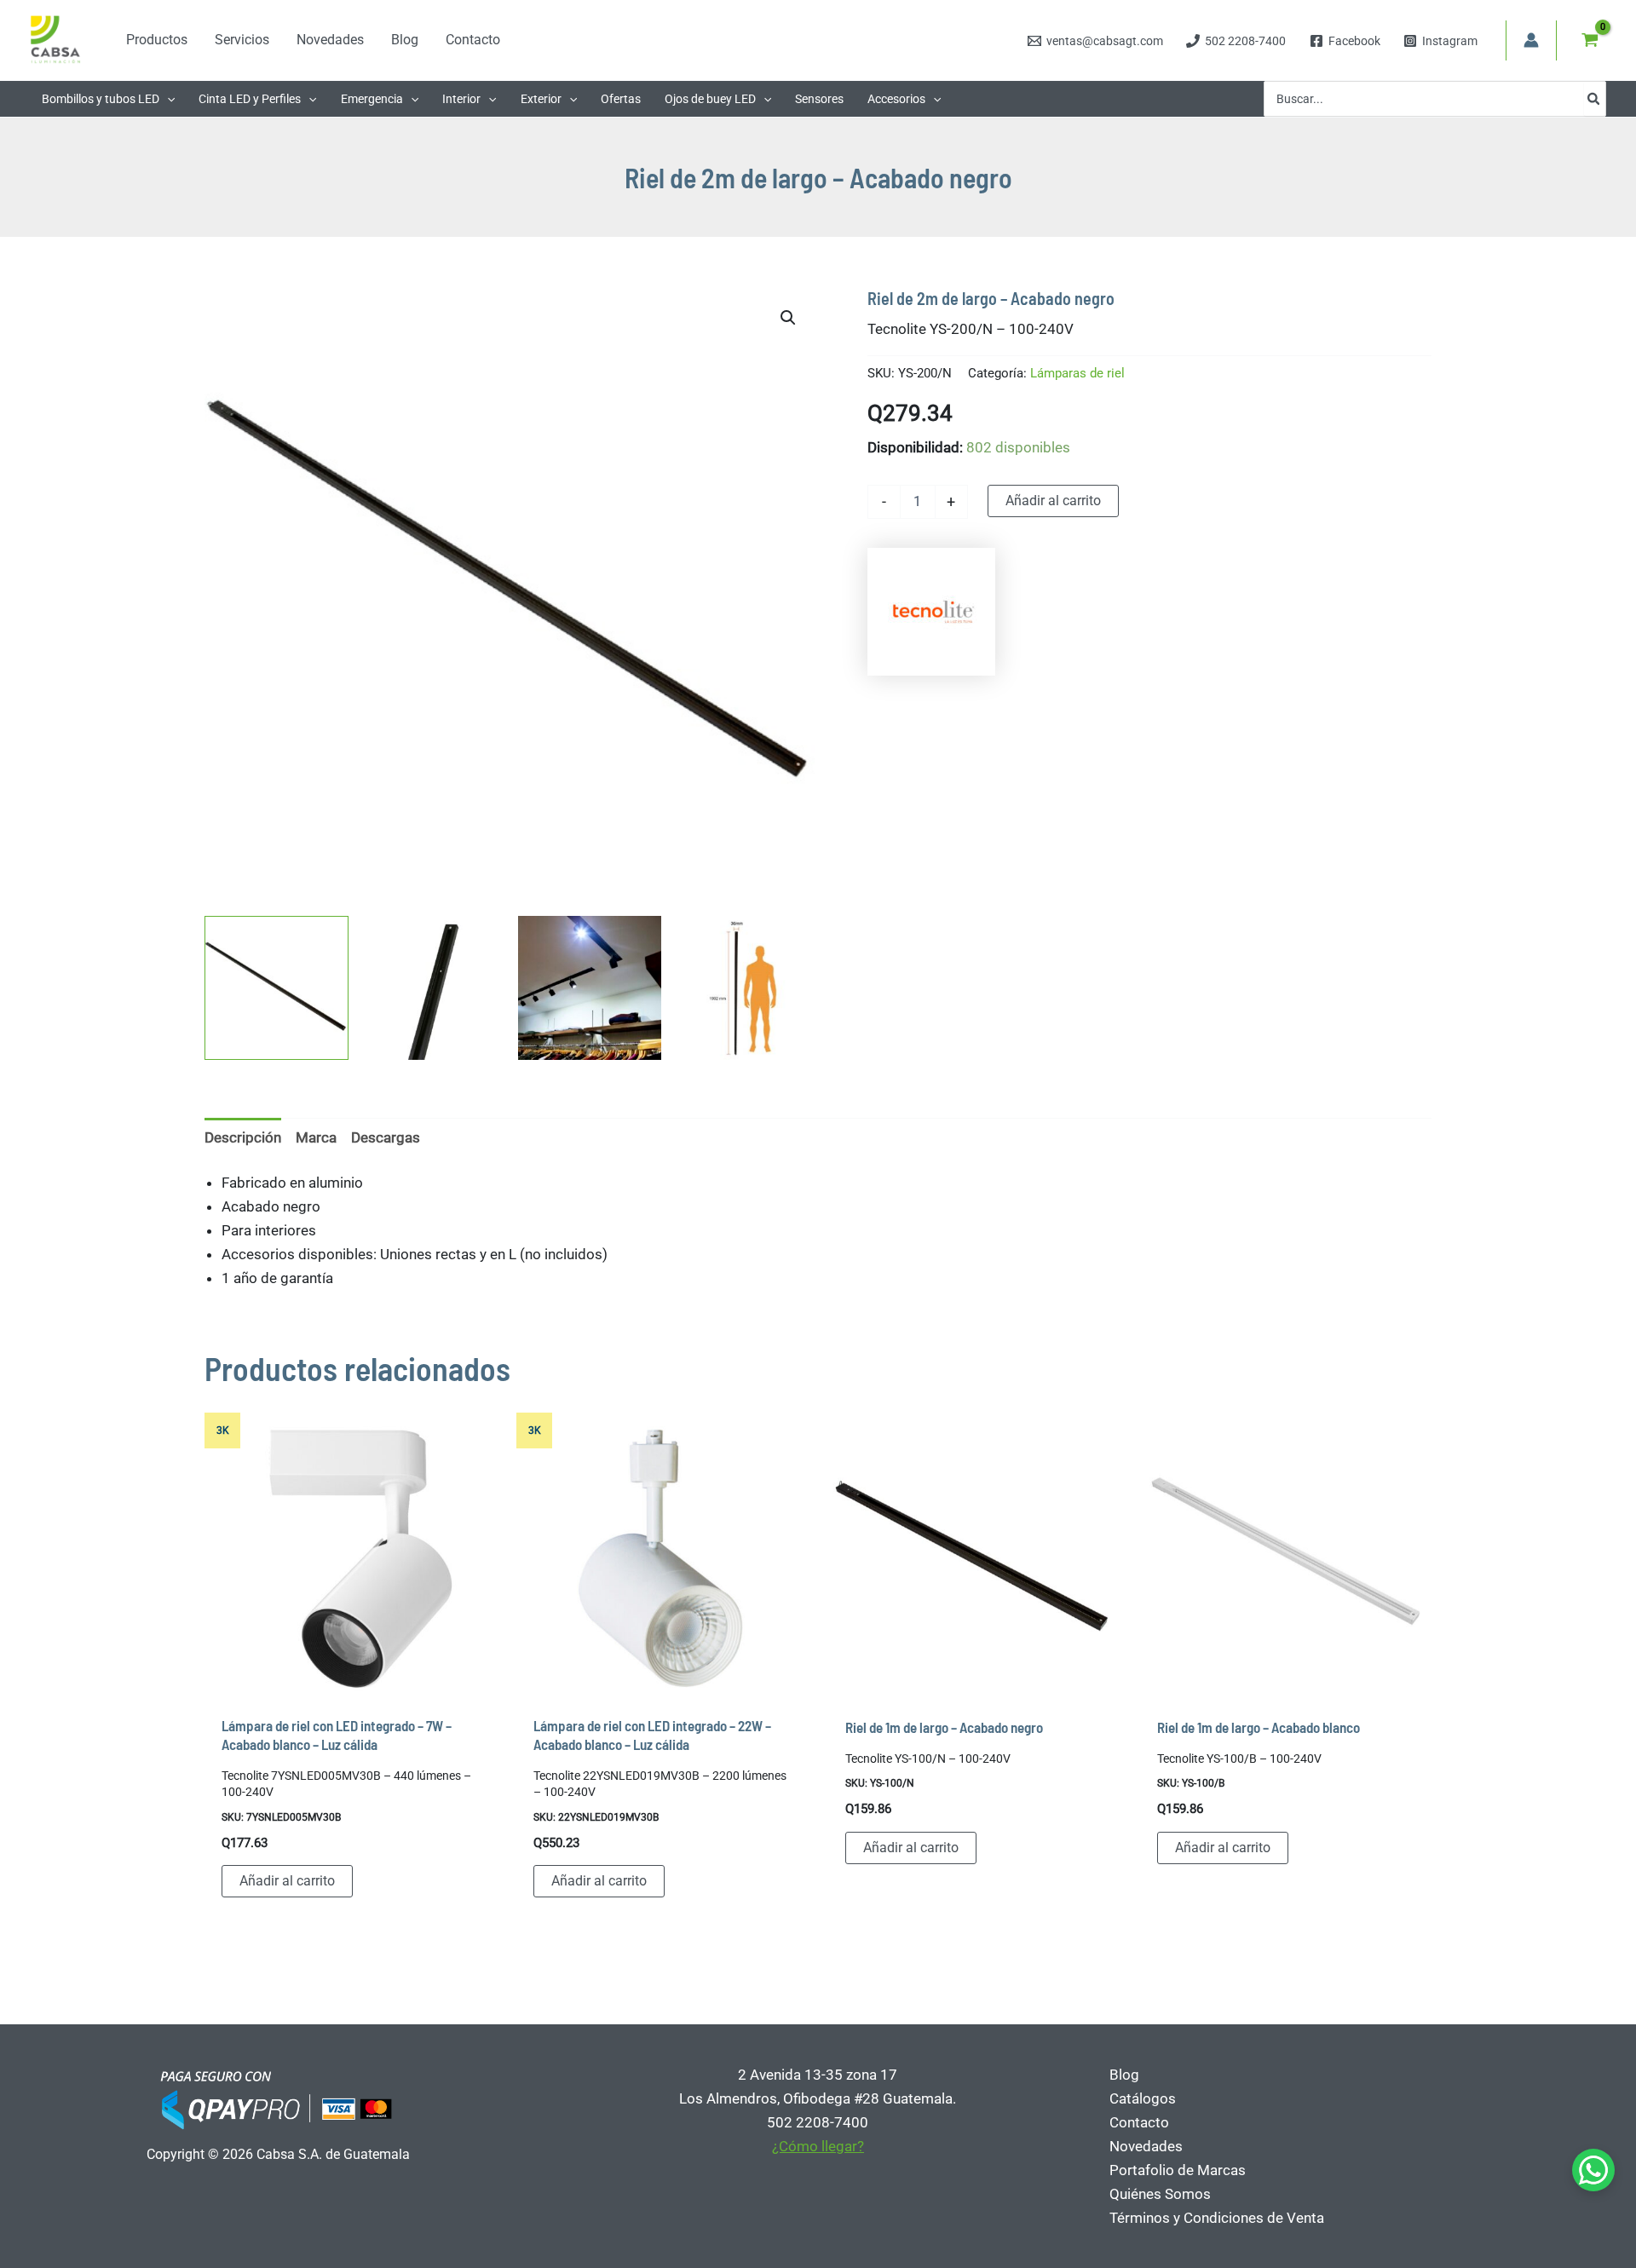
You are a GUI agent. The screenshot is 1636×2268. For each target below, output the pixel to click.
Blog (1124, 2075)
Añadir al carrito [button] (287, 1881)
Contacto (1139, 2122)
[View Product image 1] (277, 988)
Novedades (1146, 2146)
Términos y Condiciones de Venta (1217, 2218)
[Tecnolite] (931, 612)
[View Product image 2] (433, 988)
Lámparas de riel (1077, 373)
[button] (167, 99)
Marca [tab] (316, 1137)
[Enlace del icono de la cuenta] (1531, 40)
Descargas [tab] (386, 1137)
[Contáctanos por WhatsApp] (1593, 2170)
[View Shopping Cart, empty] (1590, 40)
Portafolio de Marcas (1178, 2170)
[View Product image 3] (590, 988)
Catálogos (1143, 2098)
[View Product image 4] (746, 988)
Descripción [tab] (243, 1137)
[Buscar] (1594, 99)
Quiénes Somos (1160, 2194)
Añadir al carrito (1053, 501)
